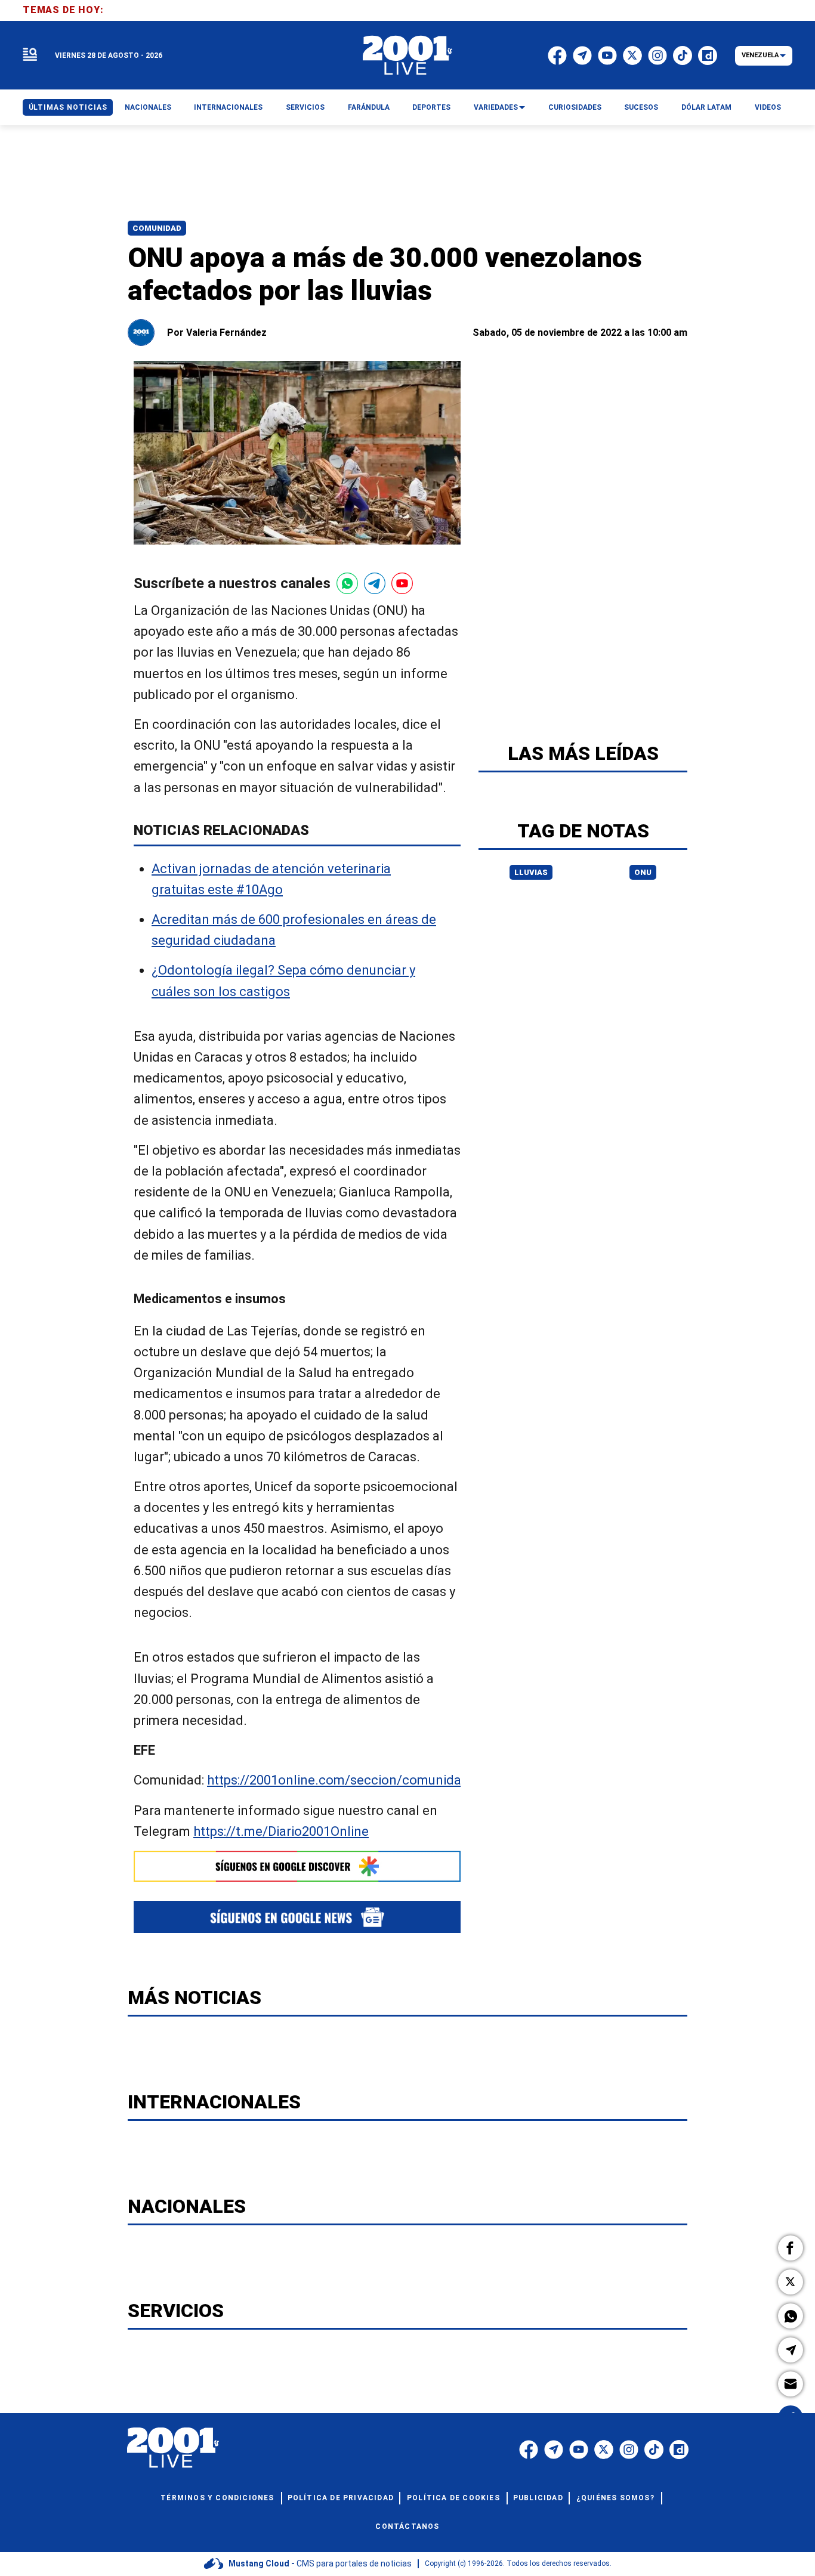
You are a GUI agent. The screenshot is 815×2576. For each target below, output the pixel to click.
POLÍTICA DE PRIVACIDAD (341, 2498)
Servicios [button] (305, 107)
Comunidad (157, 228)
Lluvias (531, 872)
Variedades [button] (496, 107)
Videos (768, 107)
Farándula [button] (369, 107)
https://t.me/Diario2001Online (281, 1831)
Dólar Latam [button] (706, 107)
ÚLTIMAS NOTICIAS (68, 107)
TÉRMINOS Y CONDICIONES (217, 2498)
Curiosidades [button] (575, 107)
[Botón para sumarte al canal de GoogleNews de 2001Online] (297, 1917)
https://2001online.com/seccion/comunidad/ (341, 1781)
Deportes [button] (431, 107)
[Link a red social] (529, 2450)
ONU (643, 872)
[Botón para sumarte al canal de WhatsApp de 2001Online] (347, 583)
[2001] (407, 55)
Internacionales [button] (228, 107)
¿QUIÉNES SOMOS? (615, 2498)
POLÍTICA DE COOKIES (453, 2498)
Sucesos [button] (641, 107)
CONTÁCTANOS (407, 2526)
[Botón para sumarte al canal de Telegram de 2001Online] (375, 583)
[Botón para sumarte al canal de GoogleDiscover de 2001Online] (297, 1866)
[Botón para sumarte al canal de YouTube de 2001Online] (402, 583)
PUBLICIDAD (538, 2498)
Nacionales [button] (148, 107)
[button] (791, 2248)
